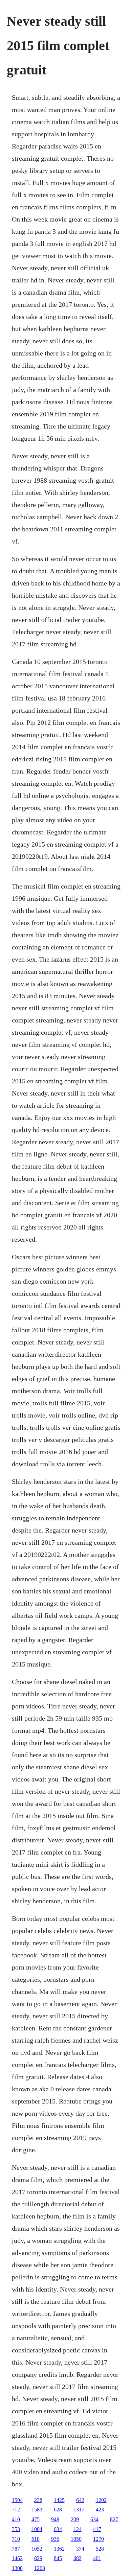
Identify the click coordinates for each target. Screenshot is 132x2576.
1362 (59, 2549)
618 (36, 2539)
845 (58, 2558)
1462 (17, 2558)
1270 (98, 2539)
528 (100, 2549)
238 (38, 2500)
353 (16, 2529)
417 (97, 2529)
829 (38, 2558)
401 (97, 2558)
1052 (37, 2549)
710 (16, 2539)
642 (80, 2500)
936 (55, 2539)
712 (16, 2510)
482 (78, 2558)
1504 (17, 2500)
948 (55, 2519)
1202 (101, 2500)
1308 (17, 2568)
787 (16, 2549)
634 (94, 2519)
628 (58, 2510)
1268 (40, 2568)
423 (100, 2510)
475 (36, 2519)
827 (114, 2519)
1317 (79, 2510)
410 (16, 2519)
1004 (37, 2529)
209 (75, 2519)
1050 (76, 2539)
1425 (59, 2500)
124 (78, 2529)
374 (80, 2549)
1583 (37, 2510)
